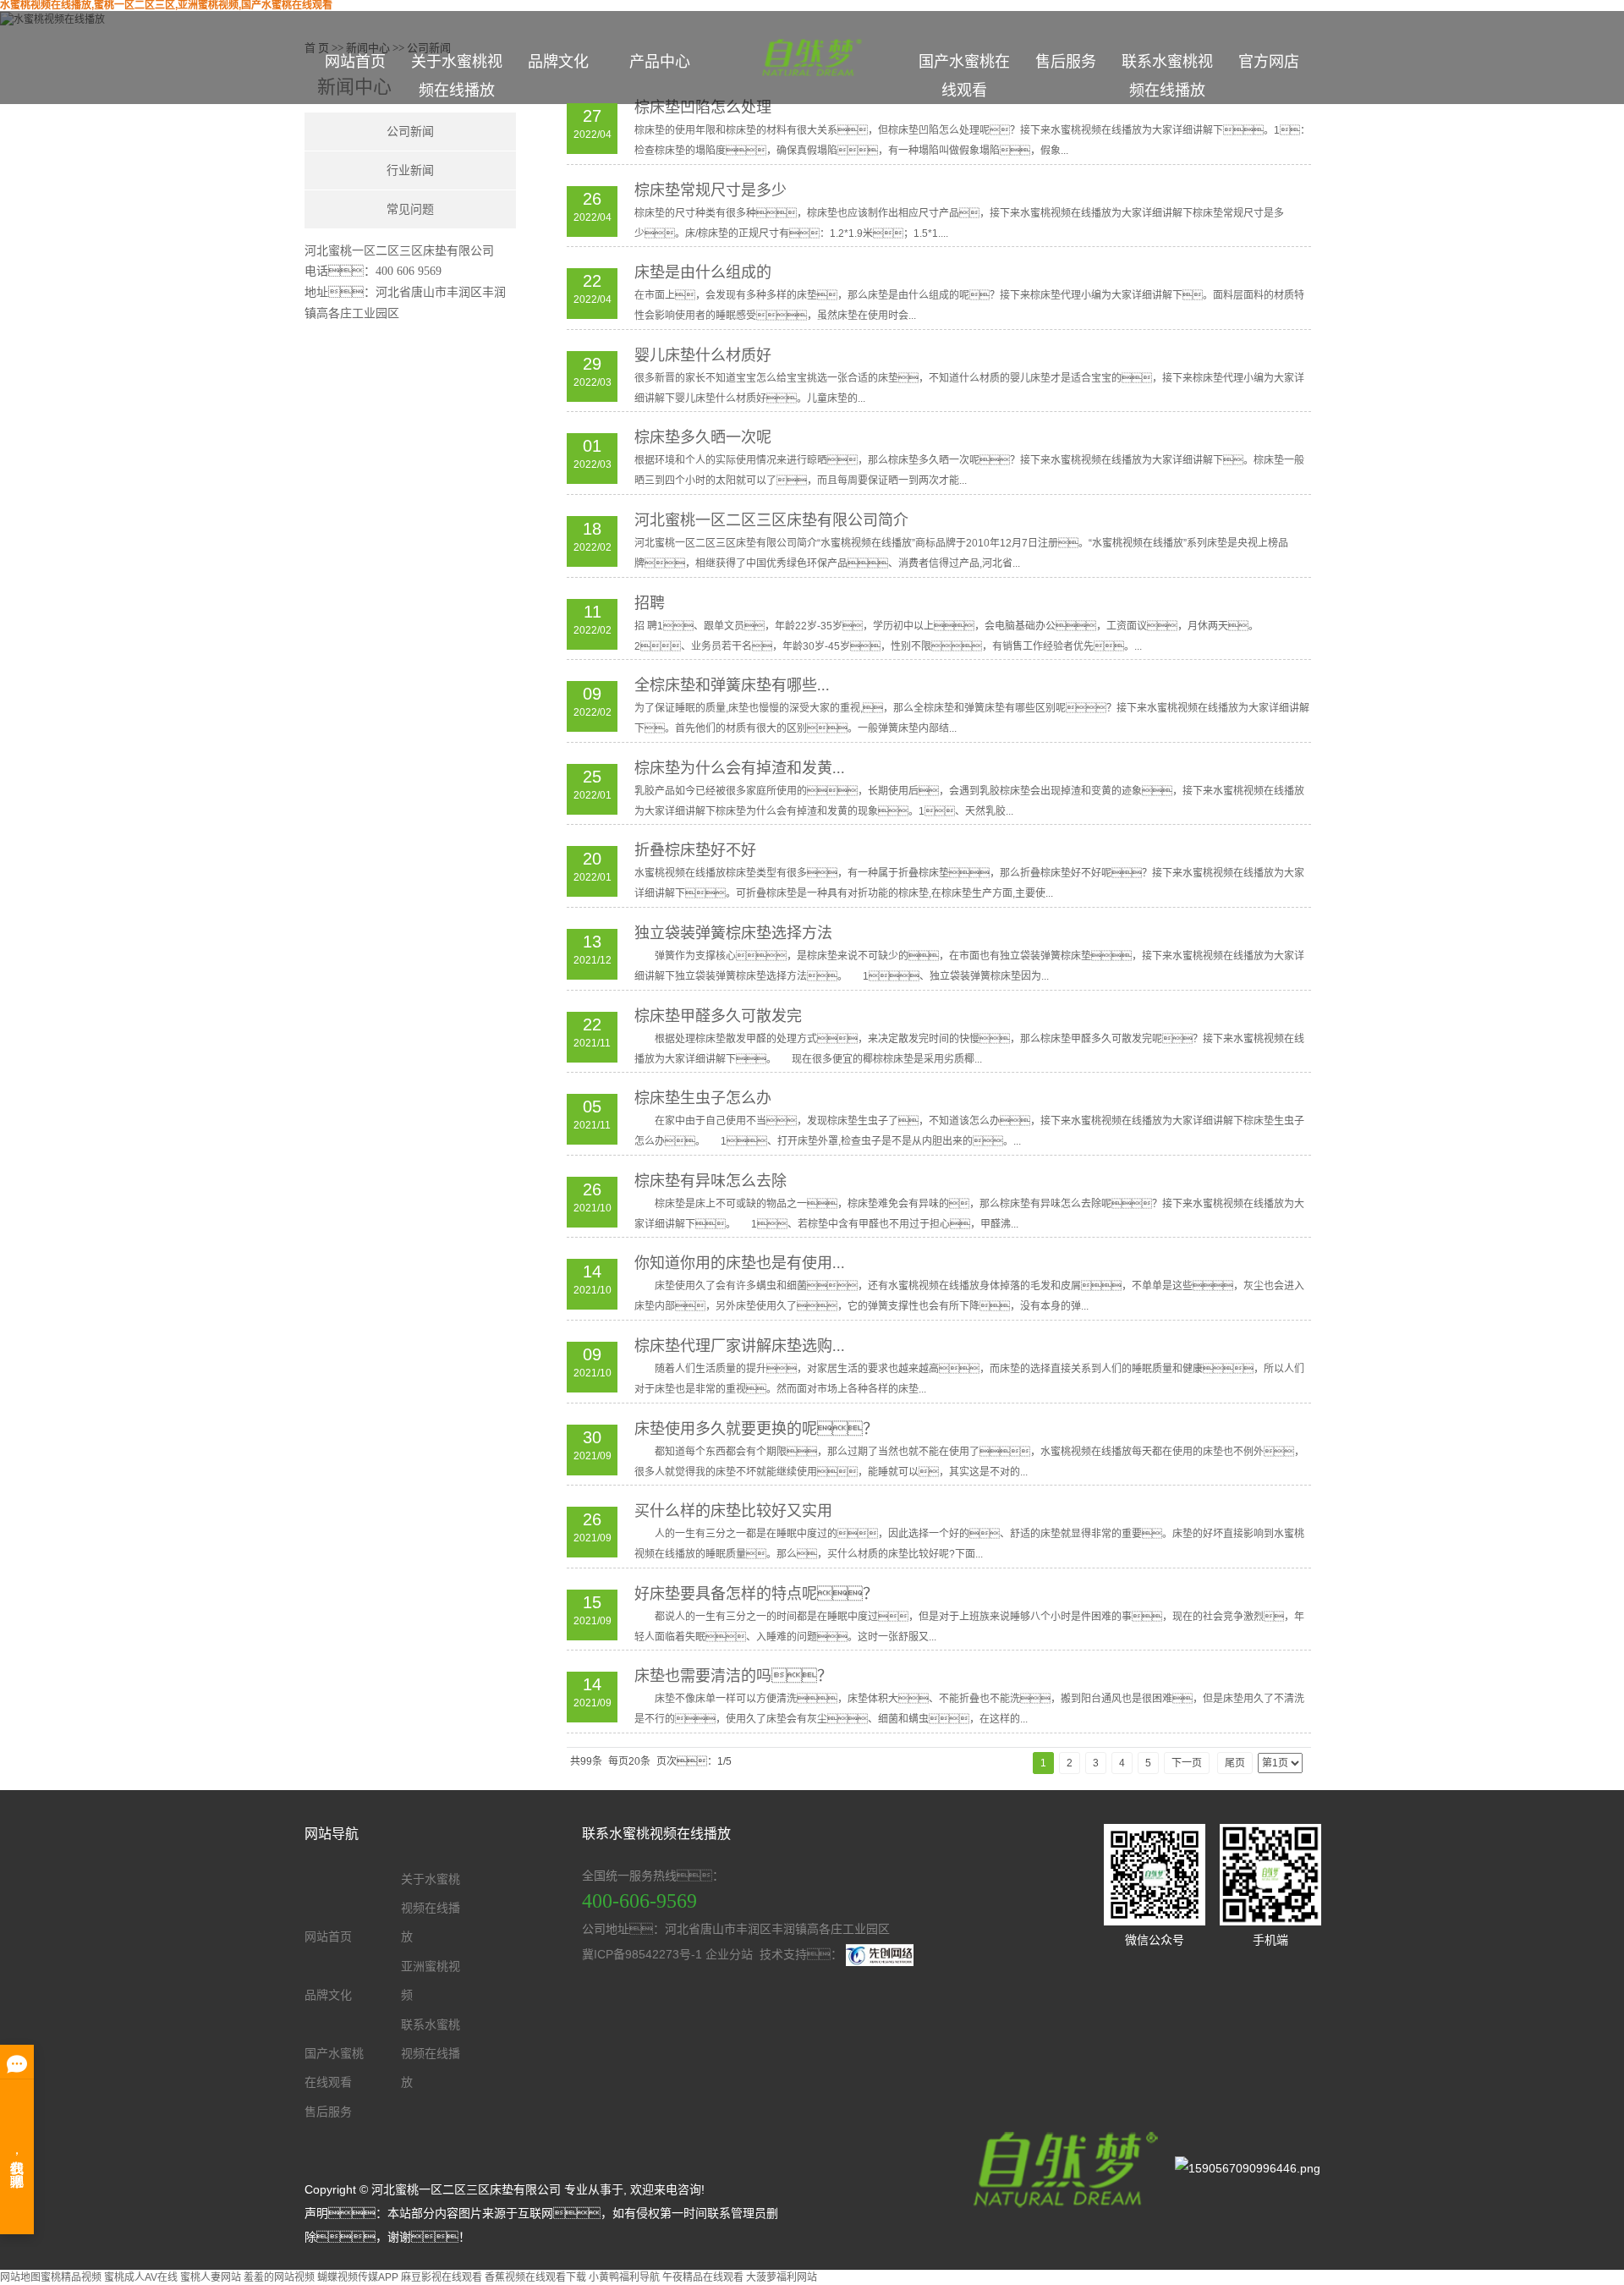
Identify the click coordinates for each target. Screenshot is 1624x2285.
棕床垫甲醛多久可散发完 (718, 1016)
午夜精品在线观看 (703, 2277)
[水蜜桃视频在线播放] (1061, 2167)
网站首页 (355, 62)
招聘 (650, 603)
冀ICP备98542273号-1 (642, 1954)
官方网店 (1269, 62)
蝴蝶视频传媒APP (358, 2277)
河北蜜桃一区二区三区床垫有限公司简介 (771, 520)
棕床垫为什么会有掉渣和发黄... (740, 768)
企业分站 (729, 1954)
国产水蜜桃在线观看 (964, 76)
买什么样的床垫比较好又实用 (733, 1511)
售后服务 (1066, 62)
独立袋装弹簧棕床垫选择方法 (733, 933)
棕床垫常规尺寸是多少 (710, 190)
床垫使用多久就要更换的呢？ (756, 1429)
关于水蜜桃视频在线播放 (457, 76)
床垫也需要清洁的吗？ (733, 1676)
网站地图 (20, 2277)
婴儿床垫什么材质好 (703, 355)
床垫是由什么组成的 (703, 272)
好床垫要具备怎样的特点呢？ (756, 1594)
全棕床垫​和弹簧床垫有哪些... (732, 685)
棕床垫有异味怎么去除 (710, 1181)
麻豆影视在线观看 (442, 2277)
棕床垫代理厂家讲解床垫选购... (740, 1346)
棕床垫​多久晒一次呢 (703, 437)
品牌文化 (558, 62)
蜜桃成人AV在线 (141, 2277)
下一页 (1187, 1763)
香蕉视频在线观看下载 (535, 2277)
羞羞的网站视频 (279, 2277)
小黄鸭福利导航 (624, 2277)
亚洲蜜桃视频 (431, 1980)
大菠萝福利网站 (782, 2277)
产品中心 (660, 62)
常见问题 (410, 209)
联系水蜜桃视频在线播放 (1167, 76)
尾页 (1235, 1763)
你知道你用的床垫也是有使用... (740, 1263)
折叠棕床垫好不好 (695, 850)
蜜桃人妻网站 (211, 2277)
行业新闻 (410, 170)
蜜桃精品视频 (71, 2277)
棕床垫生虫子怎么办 (703, 1098)
